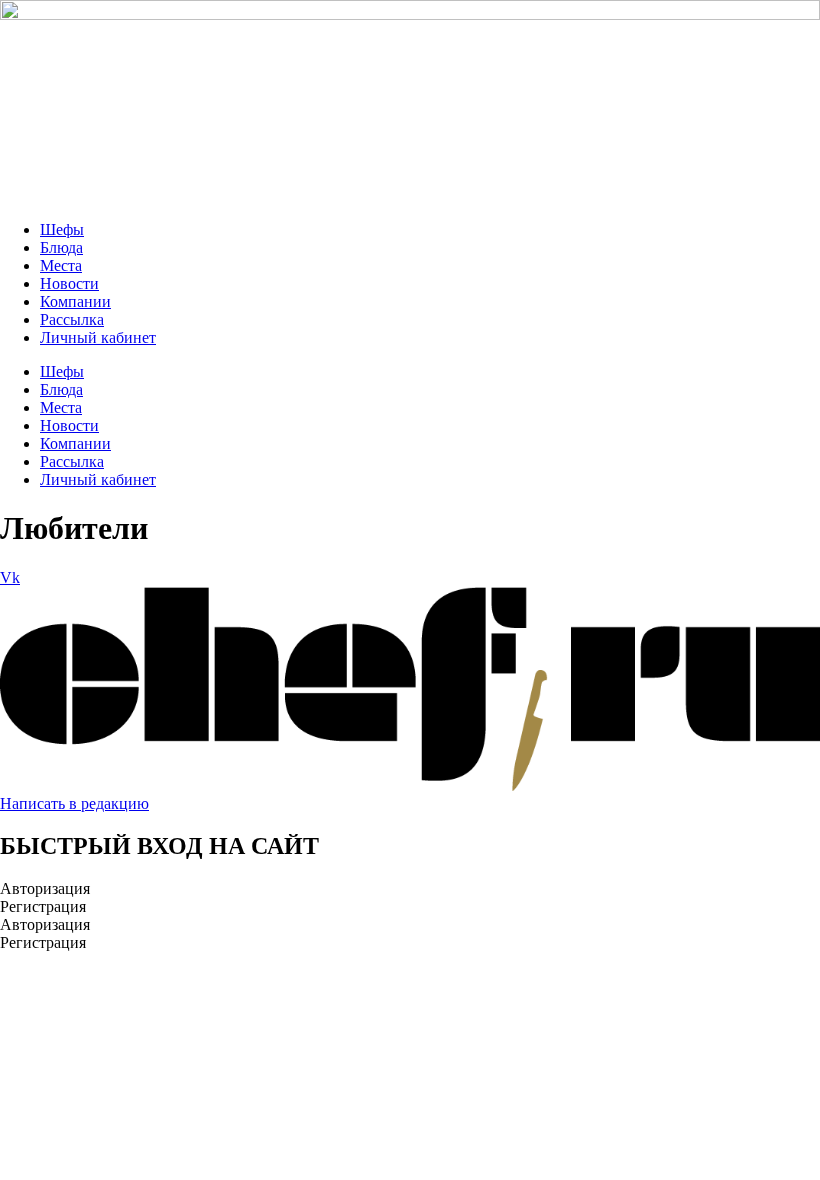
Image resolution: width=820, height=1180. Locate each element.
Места (61, 265)
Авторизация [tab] (45, 888)
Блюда (61, 247)
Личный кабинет (98, 337)
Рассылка (72, 319)
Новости (69, 283)
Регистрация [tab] (43, 906)
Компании (75, 301)
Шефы (62, 229)
